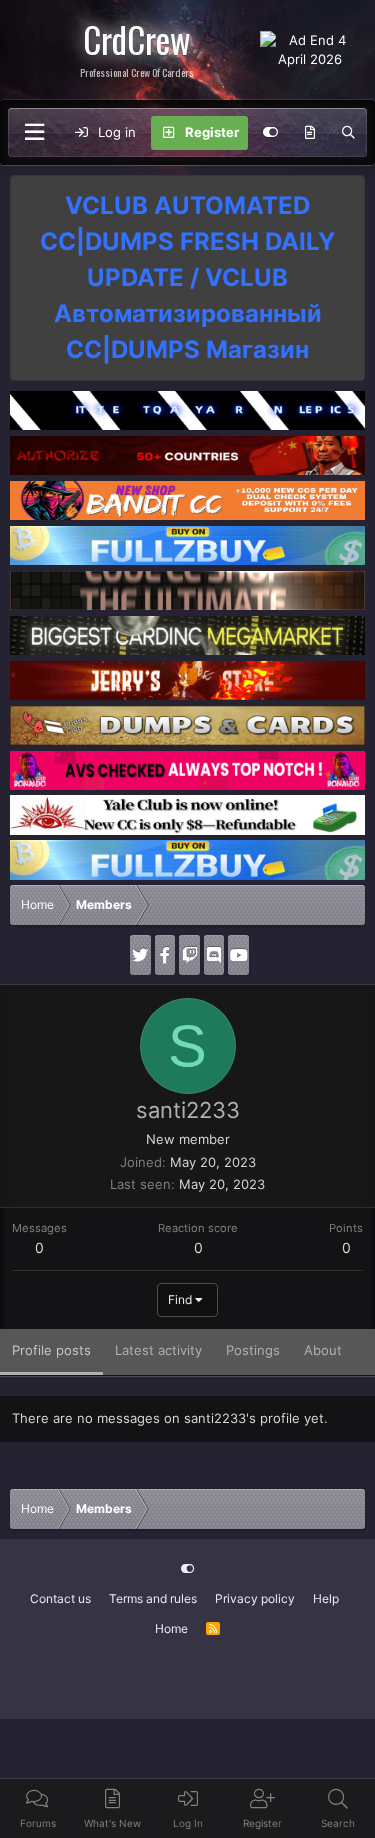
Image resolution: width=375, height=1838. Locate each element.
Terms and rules (153, 1598)
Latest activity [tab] (158, 1350)
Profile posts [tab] (51, 1350)
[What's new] (310, 133)
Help (326, 1598)
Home (171, 1628)
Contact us (60, 1598)
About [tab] (323, 1350)
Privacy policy (255, 1598)
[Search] (348, 133)
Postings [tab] (253, 1350)
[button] (34, 132)
